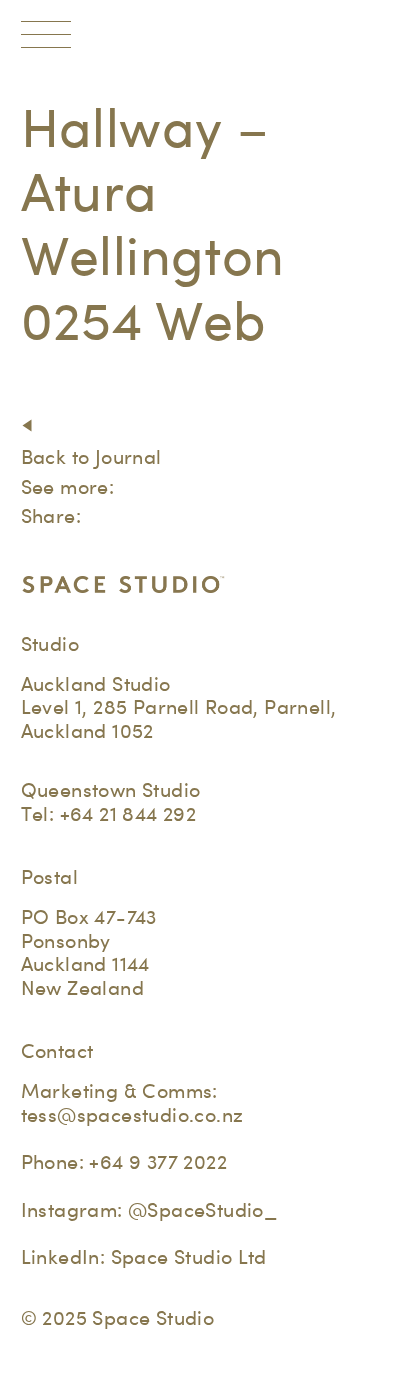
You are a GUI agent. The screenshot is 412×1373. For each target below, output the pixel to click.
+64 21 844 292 (128, 814)
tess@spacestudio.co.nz (132, 1115)
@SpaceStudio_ (202, 1210)
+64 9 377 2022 (158, 1162)
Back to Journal (91, 457)
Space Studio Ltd (189, 1257)
